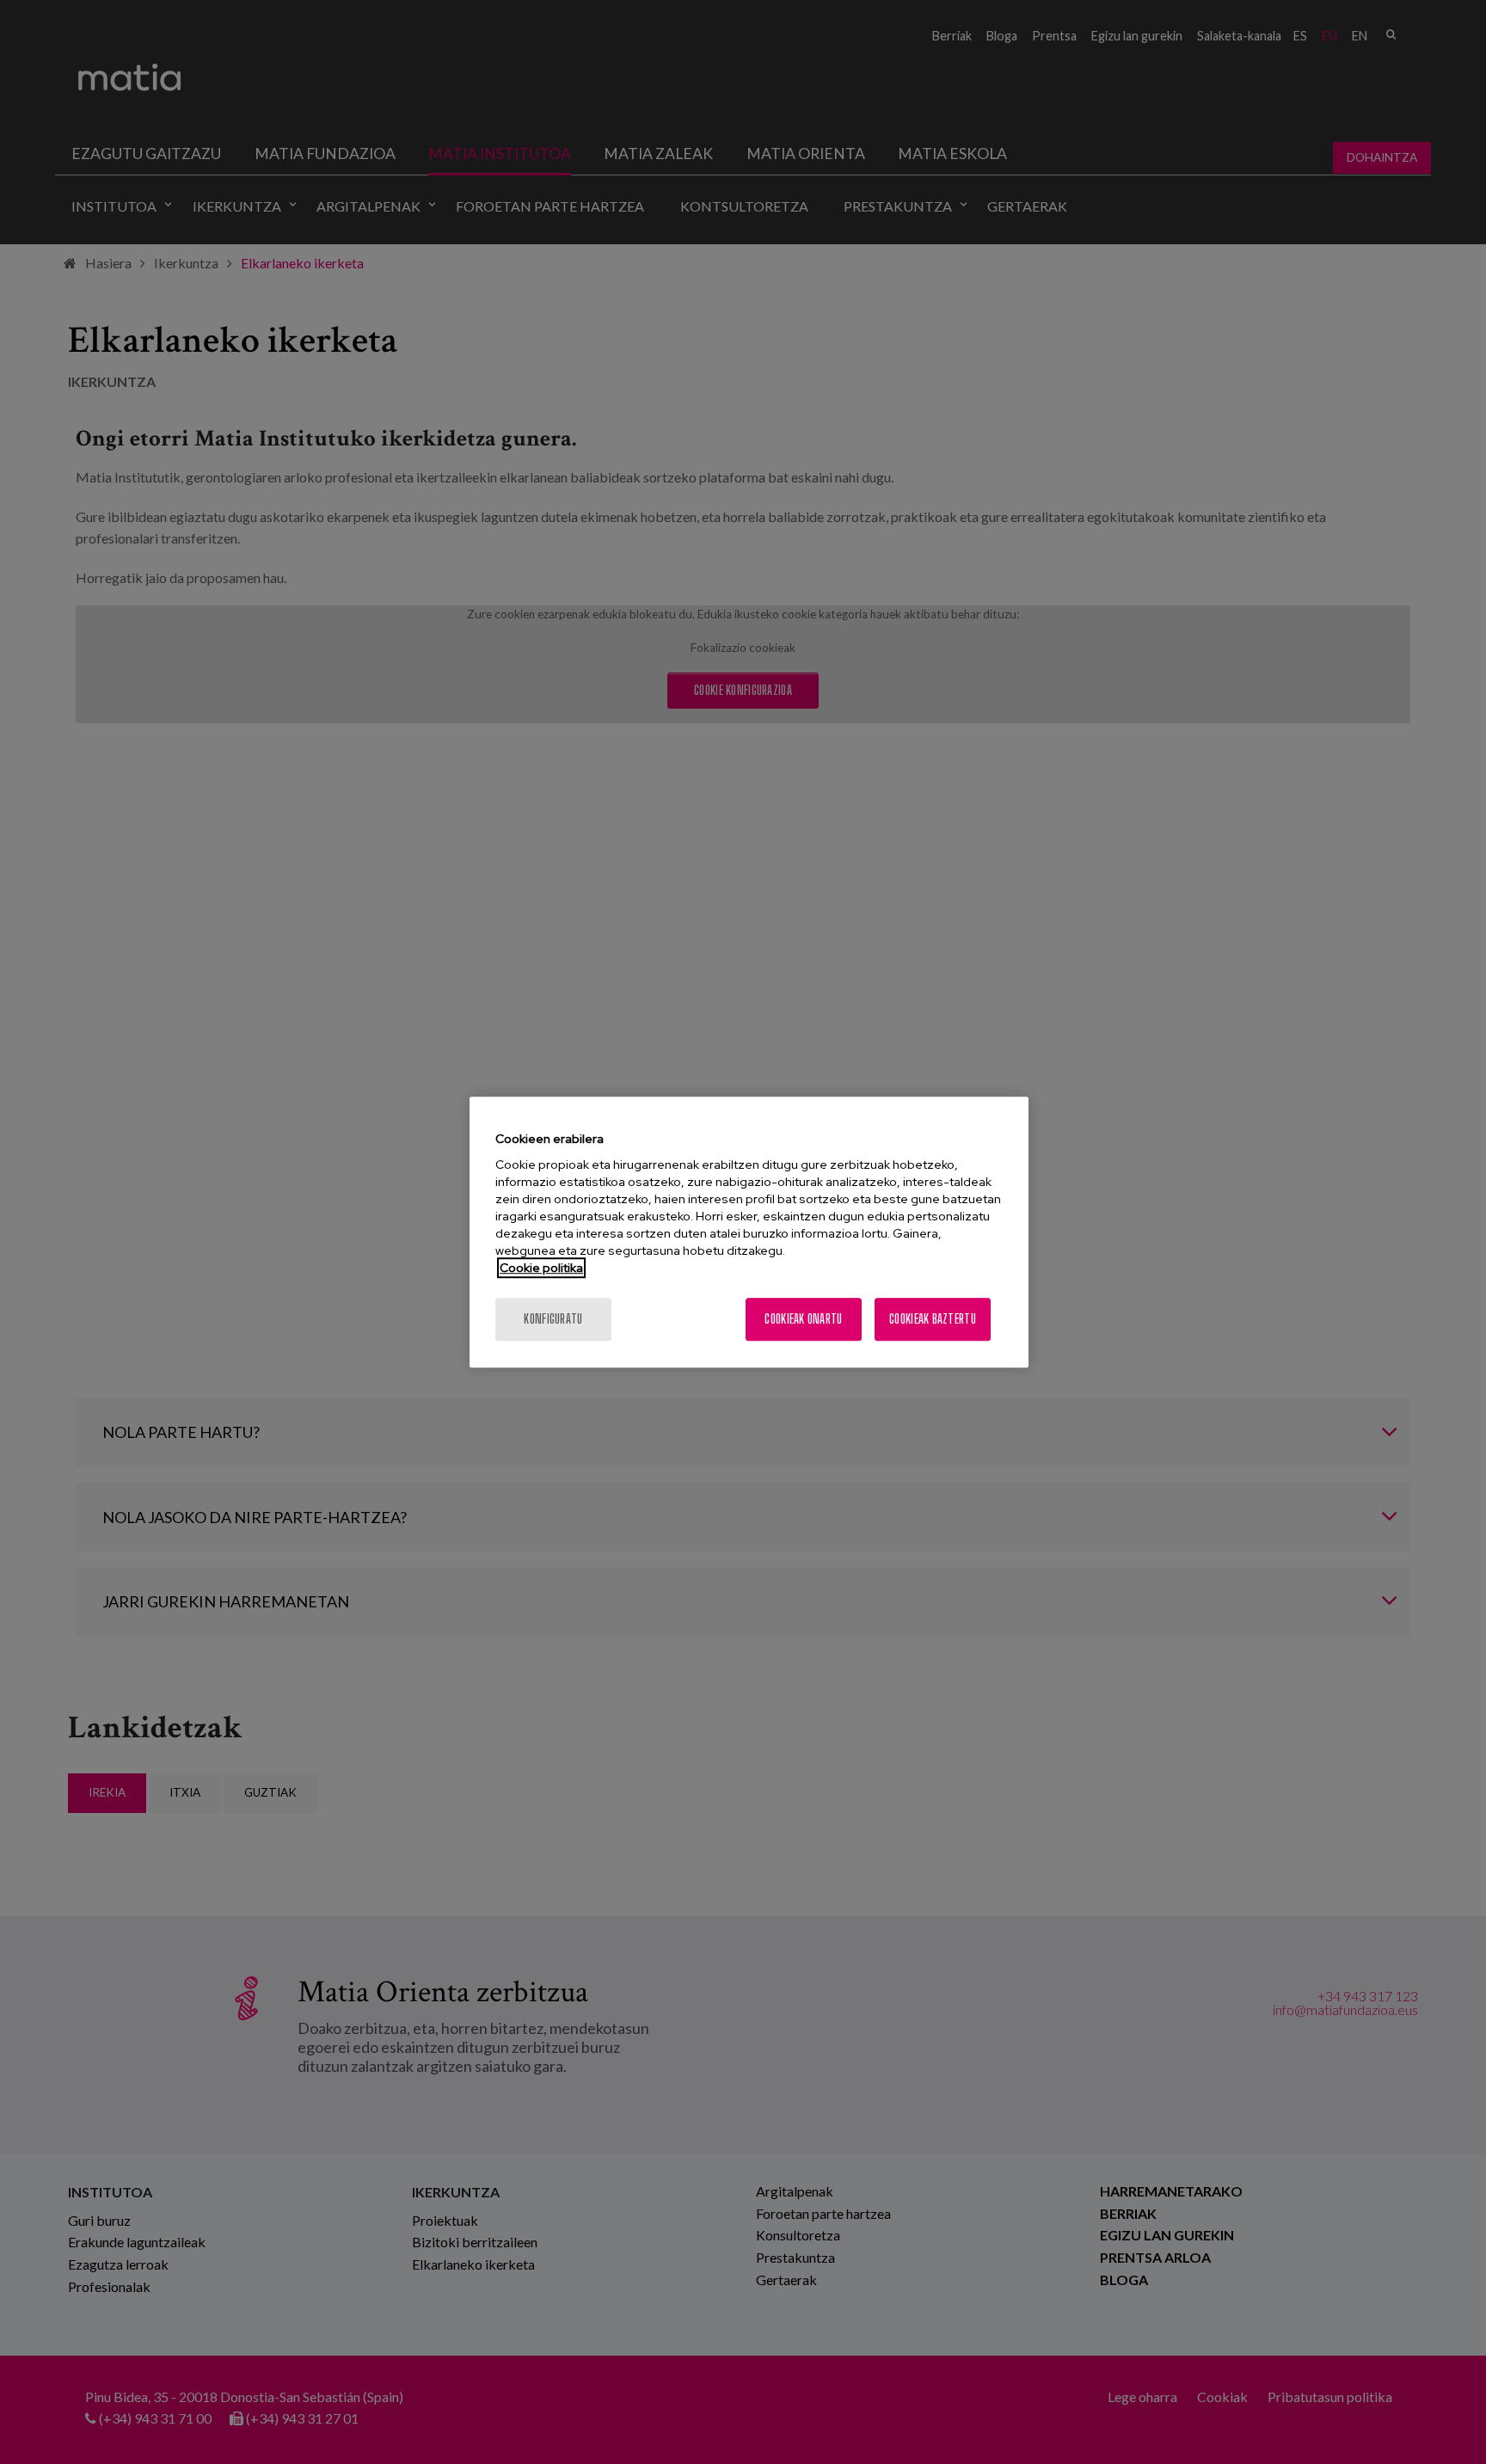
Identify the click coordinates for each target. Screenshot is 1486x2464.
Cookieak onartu (803, 1319)
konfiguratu (553, 1319)
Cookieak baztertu (933, 1319)
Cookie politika (541, 1268)
